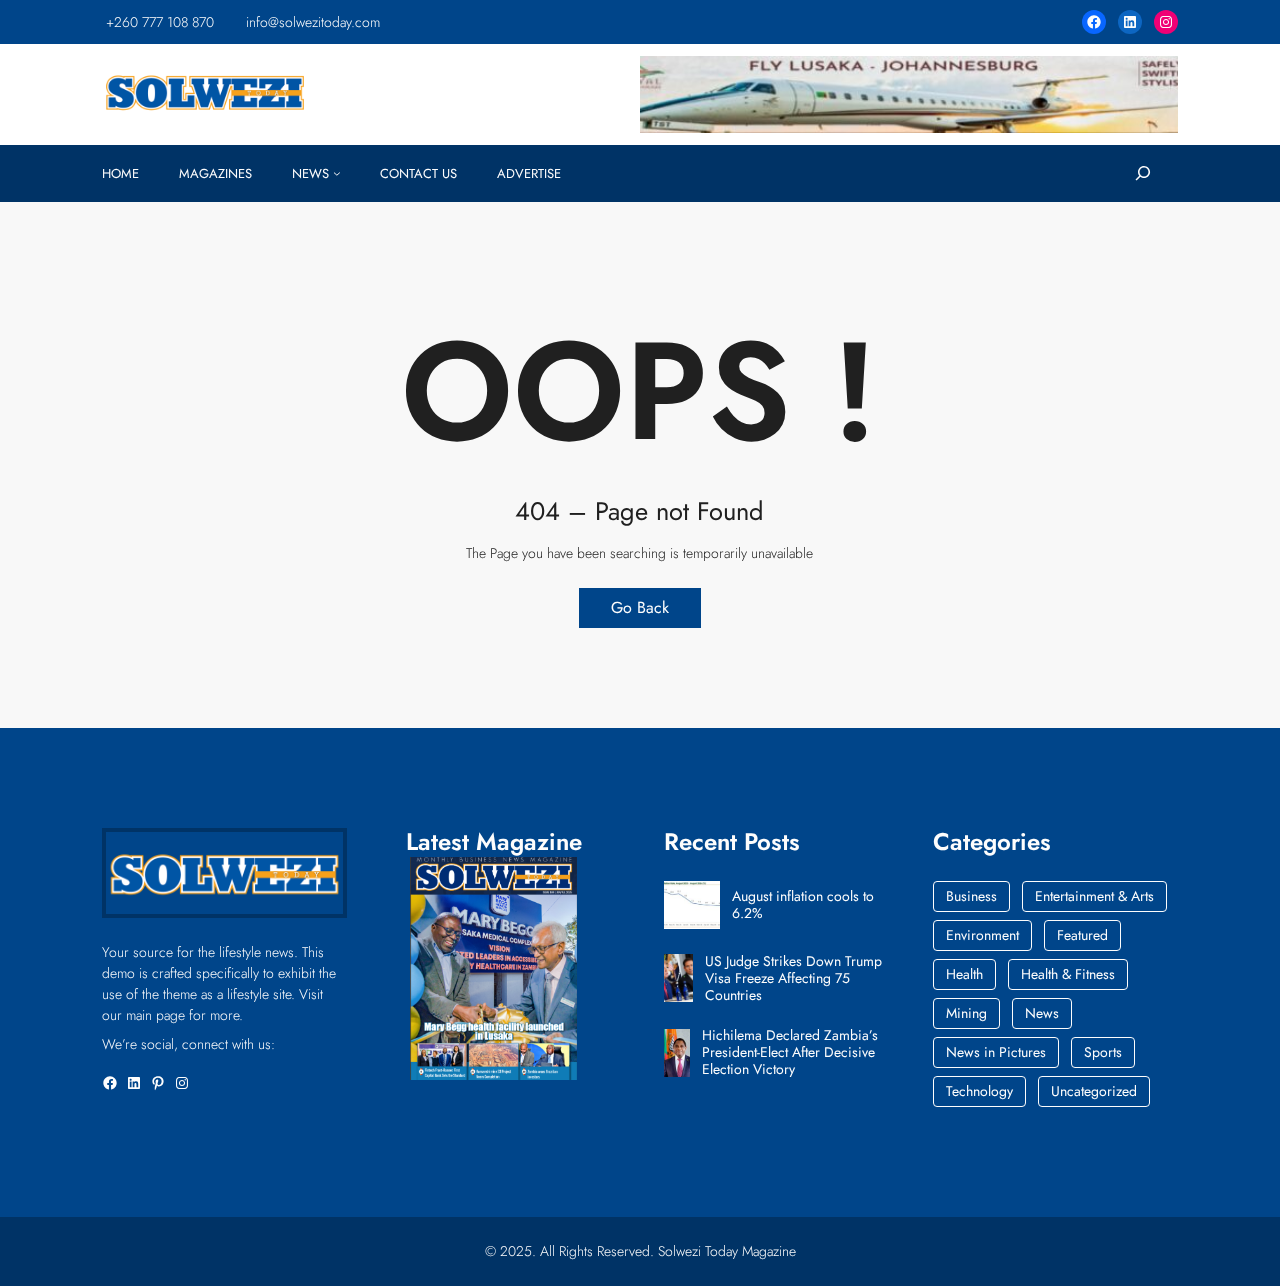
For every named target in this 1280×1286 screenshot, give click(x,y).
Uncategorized (1094, 1091)
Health (964, 974)
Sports (1103, 1052)
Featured (1082, 935)
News (1042, 1013)
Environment (982, 935)
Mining (966, 1013)
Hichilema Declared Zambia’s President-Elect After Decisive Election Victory (790, 1052)
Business (971, 896)
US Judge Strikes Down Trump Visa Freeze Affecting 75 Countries (793, 978)
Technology (979, 1091)
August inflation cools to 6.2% (803, 905)
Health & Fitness (1068, 974)
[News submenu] (337, 173)
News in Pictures (996, 1052)
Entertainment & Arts (1094, 896)
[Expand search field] (1142, 173)
